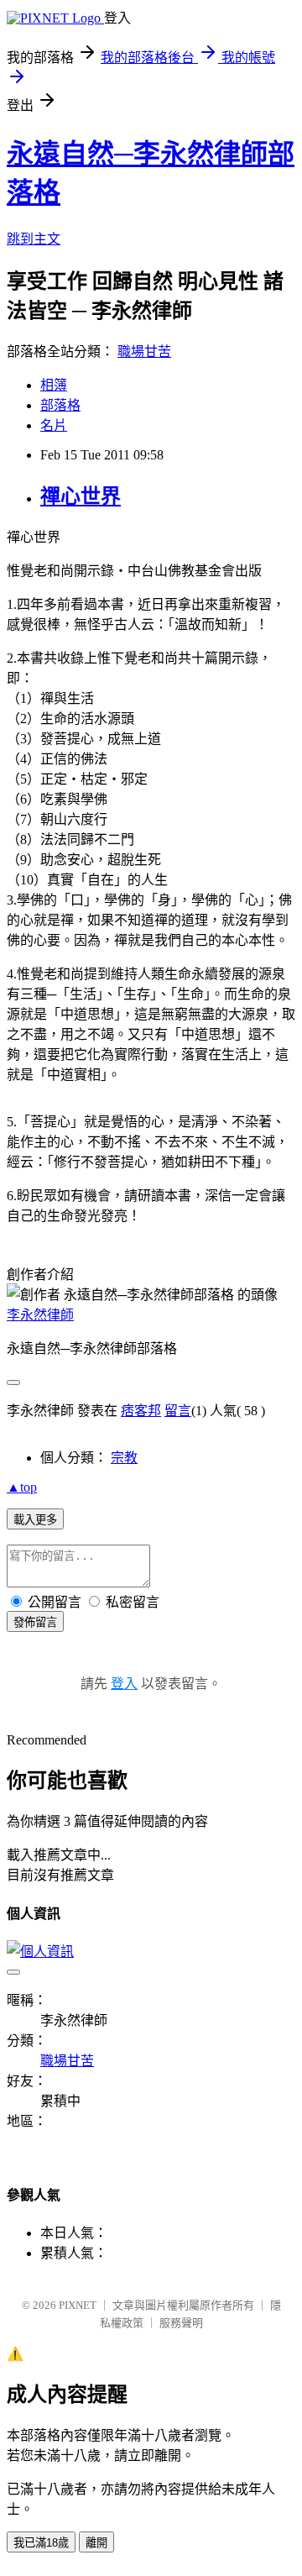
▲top (22, 1487)
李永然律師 (40, 1315)
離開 (96, 2543)
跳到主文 (34, 239)
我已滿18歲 (41, 2543)
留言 (178, 1411)
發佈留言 (35, 1622)
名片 (54, 425)
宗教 (124, 1458)
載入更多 (35, 1520)
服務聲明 (181, 2323)
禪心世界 (81, 496)
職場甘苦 (144, 352)
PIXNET (78, 2305)
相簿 (54, 385)
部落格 (60, 405)
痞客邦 (141, 1411)
